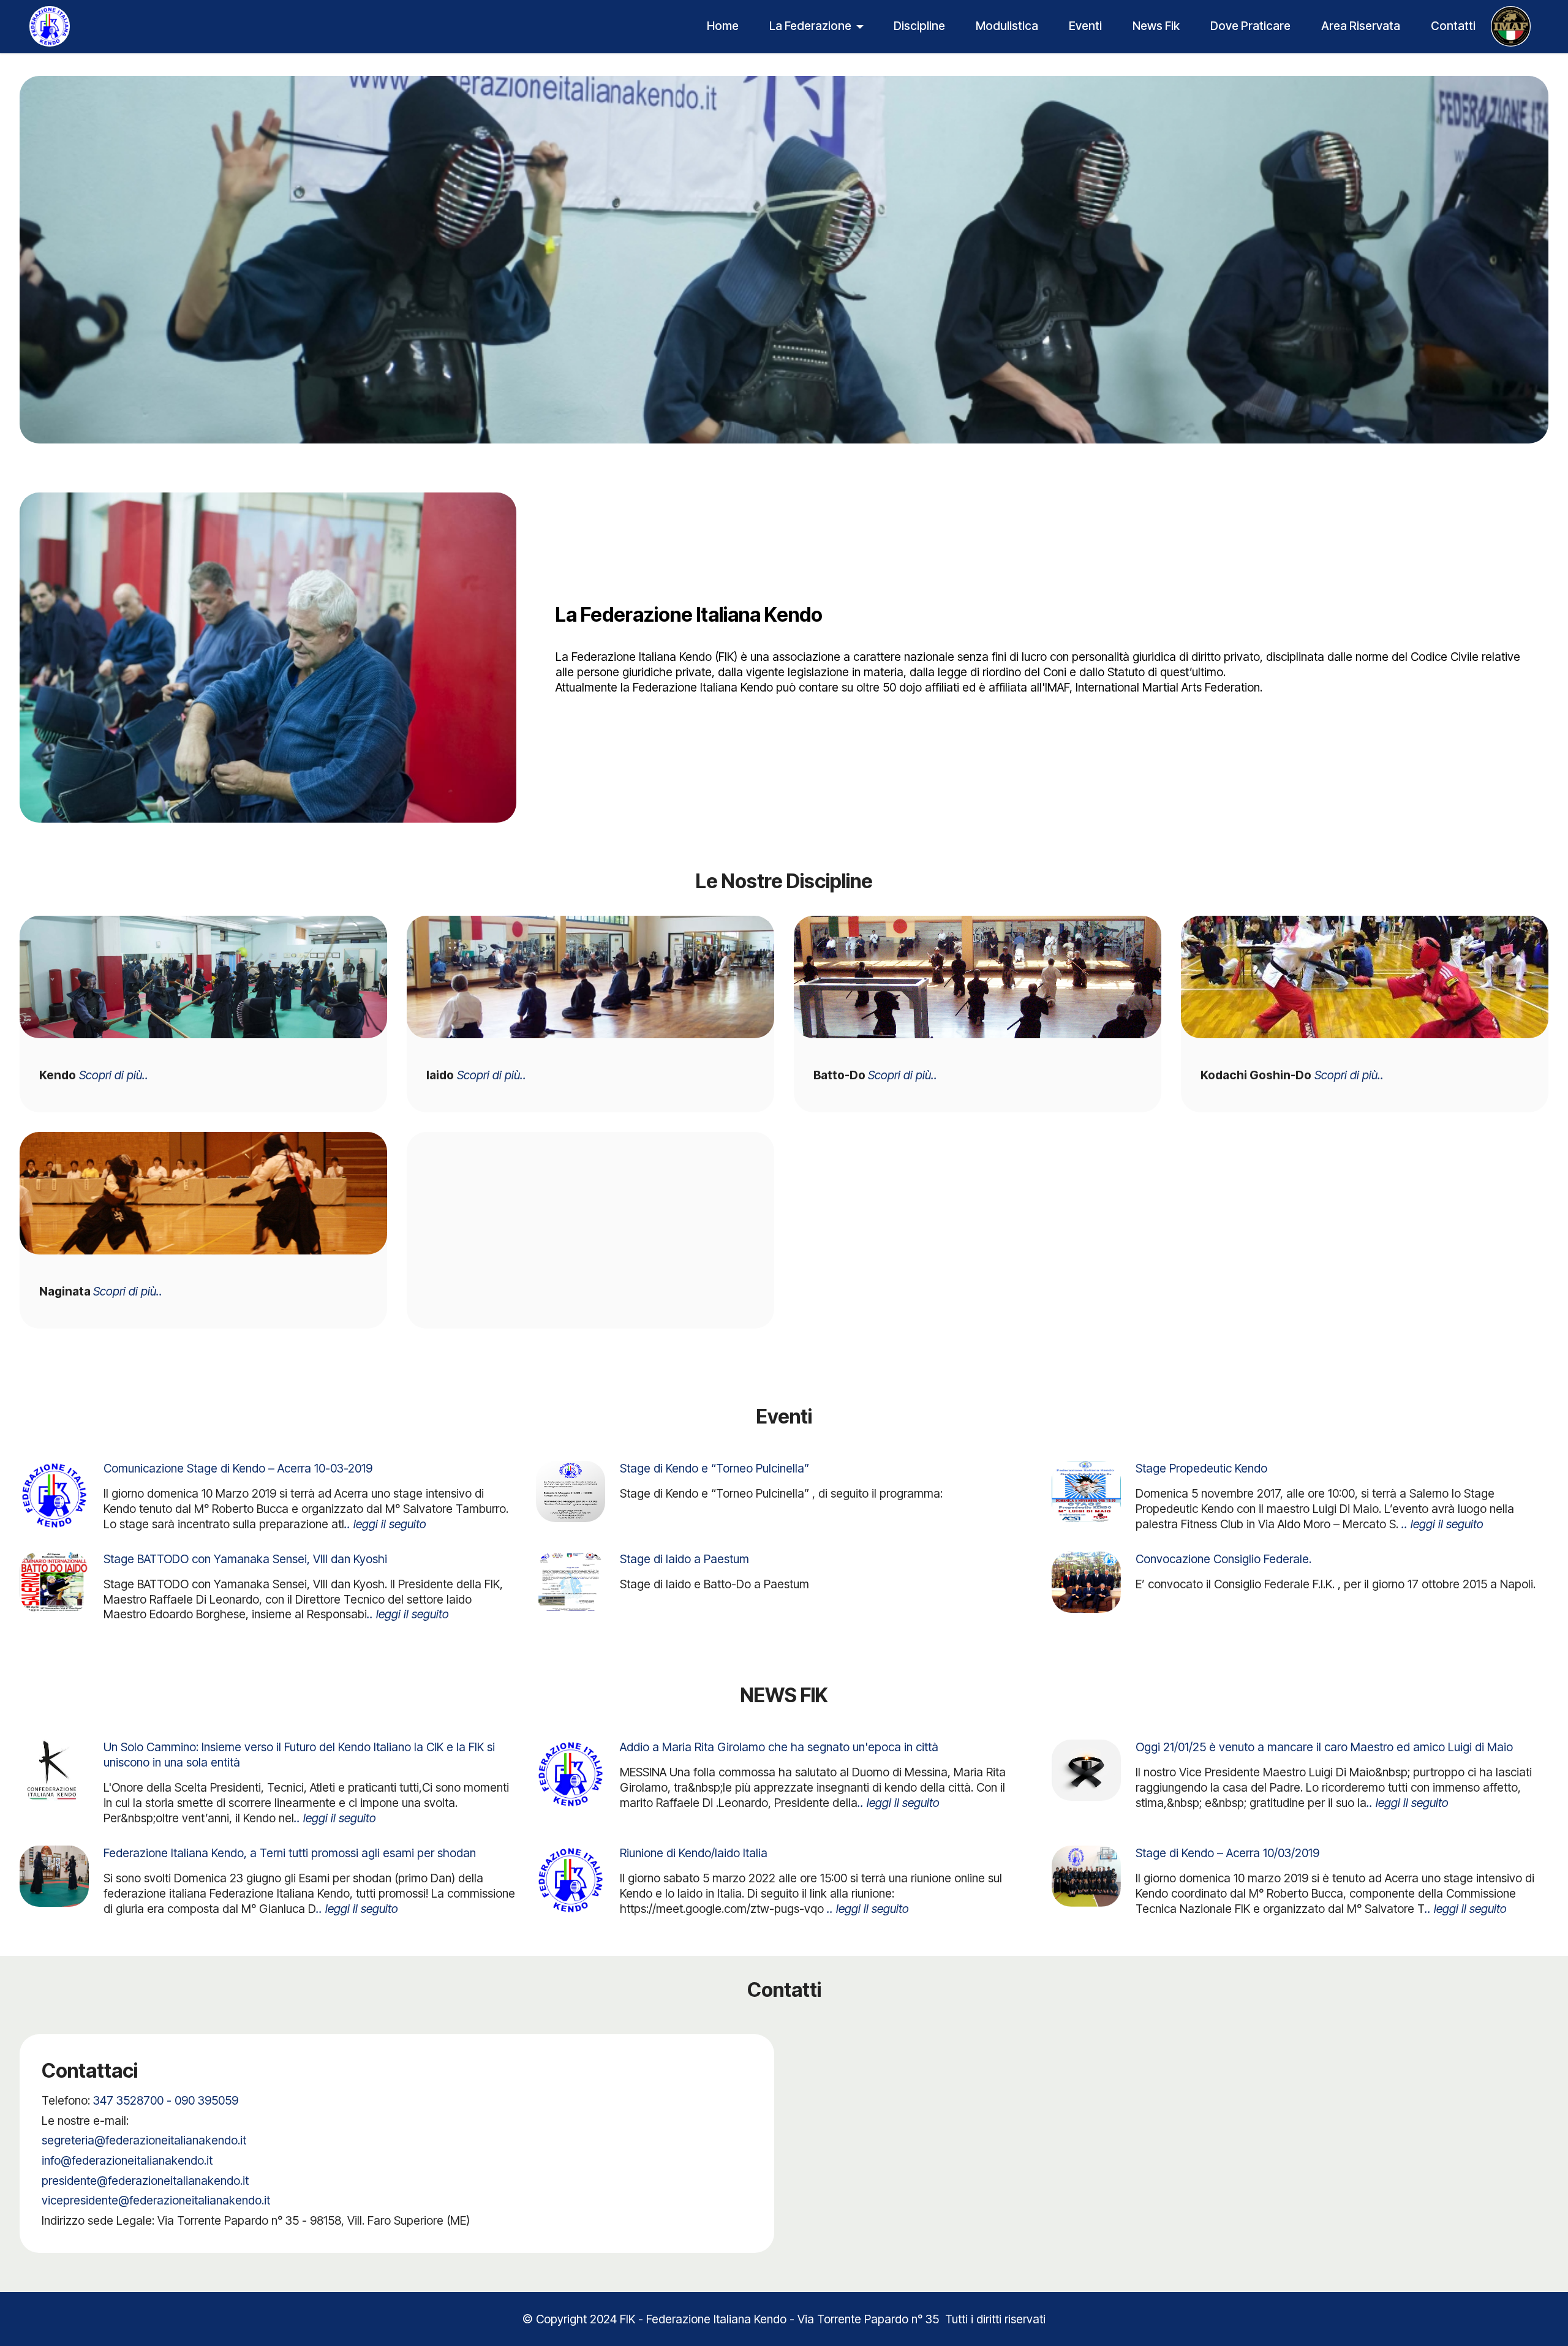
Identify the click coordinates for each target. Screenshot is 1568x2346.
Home (723, 26)
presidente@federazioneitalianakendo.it (145, 2181)
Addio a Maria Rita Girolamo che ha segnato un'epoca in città (779, 1747)
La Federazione (810, 26)
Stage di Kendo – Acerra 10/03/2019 (1227, 1853)
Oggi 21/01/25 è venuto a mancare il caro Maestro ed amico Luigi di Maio (1324, 1747)
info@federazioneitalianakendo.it (127, 2160)
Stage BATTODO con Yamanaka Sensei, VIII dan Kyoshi (245, 1559)
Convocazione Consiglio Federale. (1223, 1559)
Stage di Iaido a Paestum (684, 1559)
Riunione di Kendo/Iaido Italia (694, 1853)
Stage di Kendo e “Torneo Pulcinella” (714, 1468)
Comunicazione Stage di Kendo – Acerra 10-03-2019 (238, 1468)
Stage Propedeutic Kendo (1201, 1468)
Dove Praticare (1250, 26)
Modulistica (1007, 26)
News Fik (1156, 26)
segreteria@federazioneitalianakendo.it (144, 2140)
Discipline (919, 26)
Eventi (1085, 26)
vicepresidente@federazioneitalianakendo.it (156, 2200)
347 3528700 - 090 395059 (166, 2100)
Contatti (1453, 26)
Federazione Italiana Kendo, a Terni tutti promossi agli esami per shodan (290, 1853)
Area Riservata (1361, 26)
